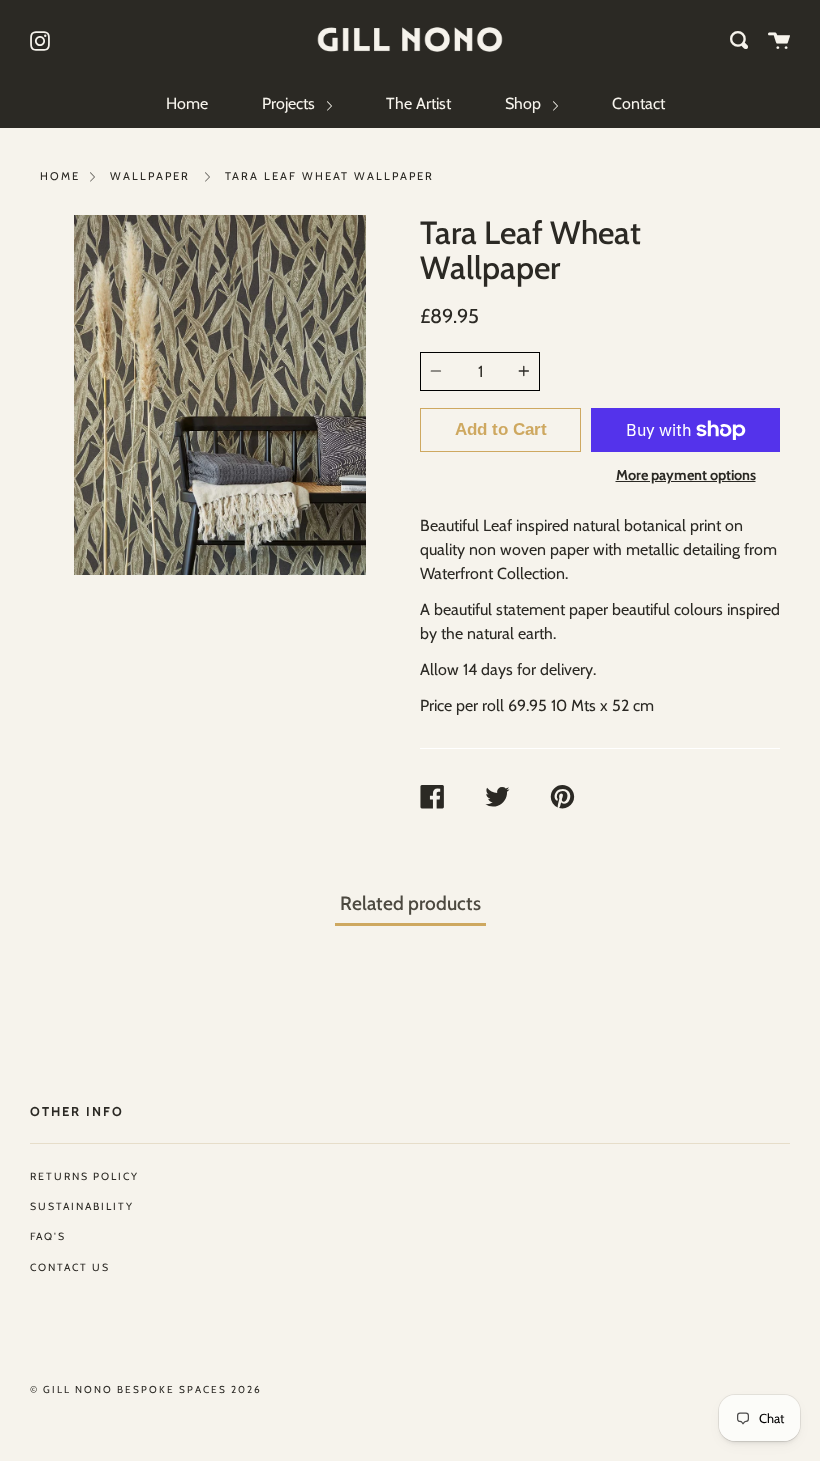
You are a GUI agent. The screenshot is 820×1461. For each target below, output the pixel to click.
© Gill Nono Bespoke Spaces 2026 (146, 1389)
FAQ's (48, 1236)
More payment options (686, 475)
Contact (638, 103)
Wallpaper (150, 176)
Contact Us (70, 1267)
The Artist (418, 103)
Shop (525, 103)
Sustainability (82, 1206)
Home (187, 103)
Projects (290, 103)
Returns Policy (84, 1176)
